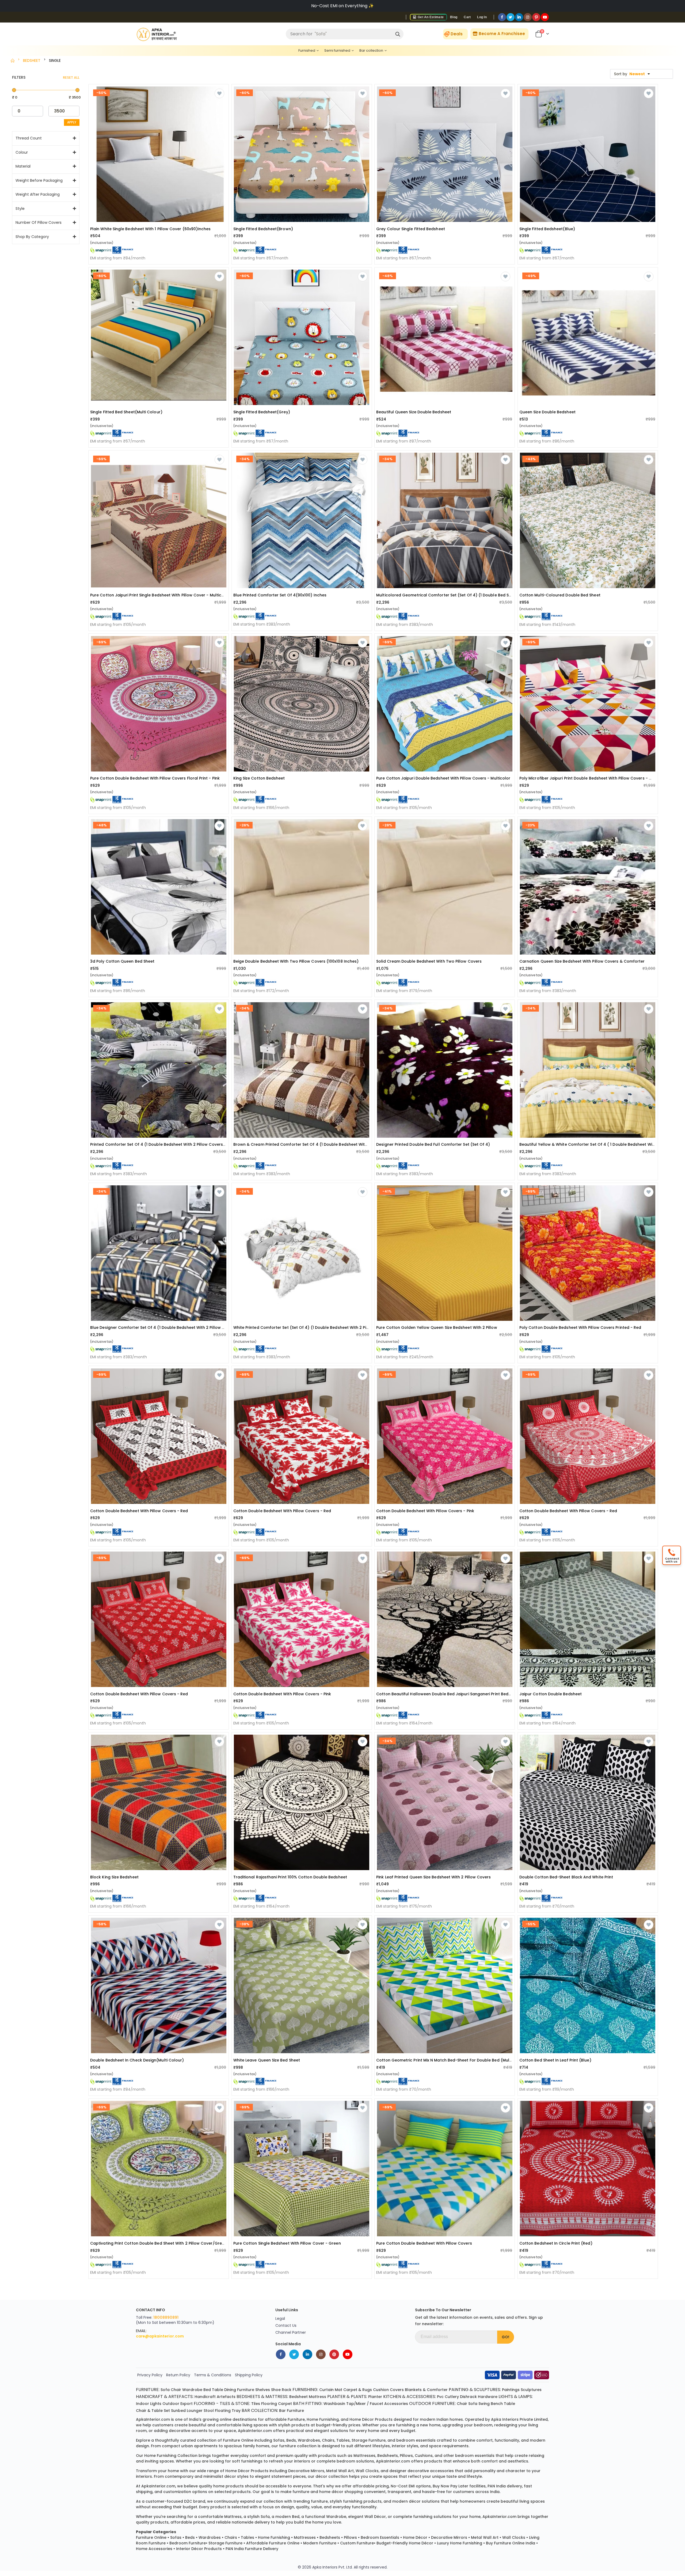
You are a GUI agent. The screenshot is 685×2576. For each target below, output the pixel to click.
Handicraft (205, 2397)
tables (343, 2440)
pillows (406, 2456)
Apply (72, 122)
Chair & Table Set (153, 2411)
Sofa (165, 2390)
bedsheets (388, 2456)
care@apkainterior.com (160, 2336)
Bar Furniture (292, 2411)
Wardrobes (210, 2537)
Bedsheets (330, 2537)
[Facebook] (502, 17)
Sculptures (531, 2390)
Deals (457, 34)
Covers (397, 2390)
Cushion (381, 2390)
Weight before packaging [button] (39, 180)
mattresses (364, 2456)
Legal (280, 2318)
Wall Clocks (514, 2537)
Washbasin (334, 2404)
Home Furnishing (274, 2537)
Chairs (231, 2537)
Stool (209, 2411)
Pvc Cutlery (448, 2397)
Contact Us (286, 2325)
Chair (176, 2390)
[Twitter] (511, 17)
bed (296, 2517)
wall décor (375, 2517)
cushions (424, 2456)
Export (187, 2404)
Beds (190, 2537)
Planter (375, 2397)
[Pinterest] (536, 17)
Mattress (317, 2397)
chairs (328, 2440)
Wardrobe (192, 2390)
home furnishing (323, 2419)
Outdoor (171, 2404)
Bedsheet (298, 2397)
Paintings (511, 2390)
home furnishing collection (171, 2456)
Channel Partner (291, 2332)
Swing (484, 2404)
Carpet (285, 2404)
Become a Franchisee (501, 34)
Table (218, 2390)
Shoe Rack (281, 2390)
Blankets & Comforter (426, 2390)
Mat (338, 2390)
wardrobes (309, 2440)
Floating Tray (228, 2411)
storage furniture (369, 2440)
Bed (207, 2390)
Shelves (263, 2390)
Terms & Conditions (213, 2375)
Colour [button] (22, 152)
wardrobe (336, 2517)
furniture (296, 2419)
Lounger (195, 2411)
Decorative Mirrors (449, 2537)
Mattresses (305, 2537)
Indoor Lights (149, 2404)
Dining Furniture (239, 2390)
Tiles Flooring (264, 2404)
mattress (233, 2517)
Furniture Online (151, 2537)
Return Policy (178, 2375)
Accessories (396, 2404)
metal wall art (340, 2471)
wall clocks (367, 2471)
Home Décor (415, 2537)
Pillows (350, 2537)
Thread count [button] (29, 138)
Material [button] (23, 166)
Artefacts (226, 2397)
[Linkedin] (519, 17)
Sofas (176, 2537)
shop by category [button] (32, 237)
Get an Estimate (430, 17)
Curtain (326, 2390)
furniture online (238, 2440)
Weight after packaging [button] (38, 194)
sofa (265, 2517)
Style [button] (20, 209)
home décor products (371, 2419)
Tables (248, 2537)
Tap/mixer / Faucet (365, 2404)
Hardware (488, 2397)
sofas (279, 2440)
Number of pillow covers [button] (39, 223)
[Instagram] (528, 17)
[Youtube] (545, 17)
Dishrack (468, 2397)
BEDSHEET (32, 60)
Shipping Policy (249, 2375)
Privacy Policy (150, 2375)
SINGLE (55, 60)
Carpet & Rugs (358, 2390)
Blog (454, 17)
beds (291, 2440)
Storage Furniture (225, 2543)
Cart (467, 17)
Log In (482, 17)
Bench (497, 2404)
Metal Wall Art (485, 2537)
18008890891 (166, 2317)
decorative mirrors (306, 2471)
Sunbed (178, 2411)
